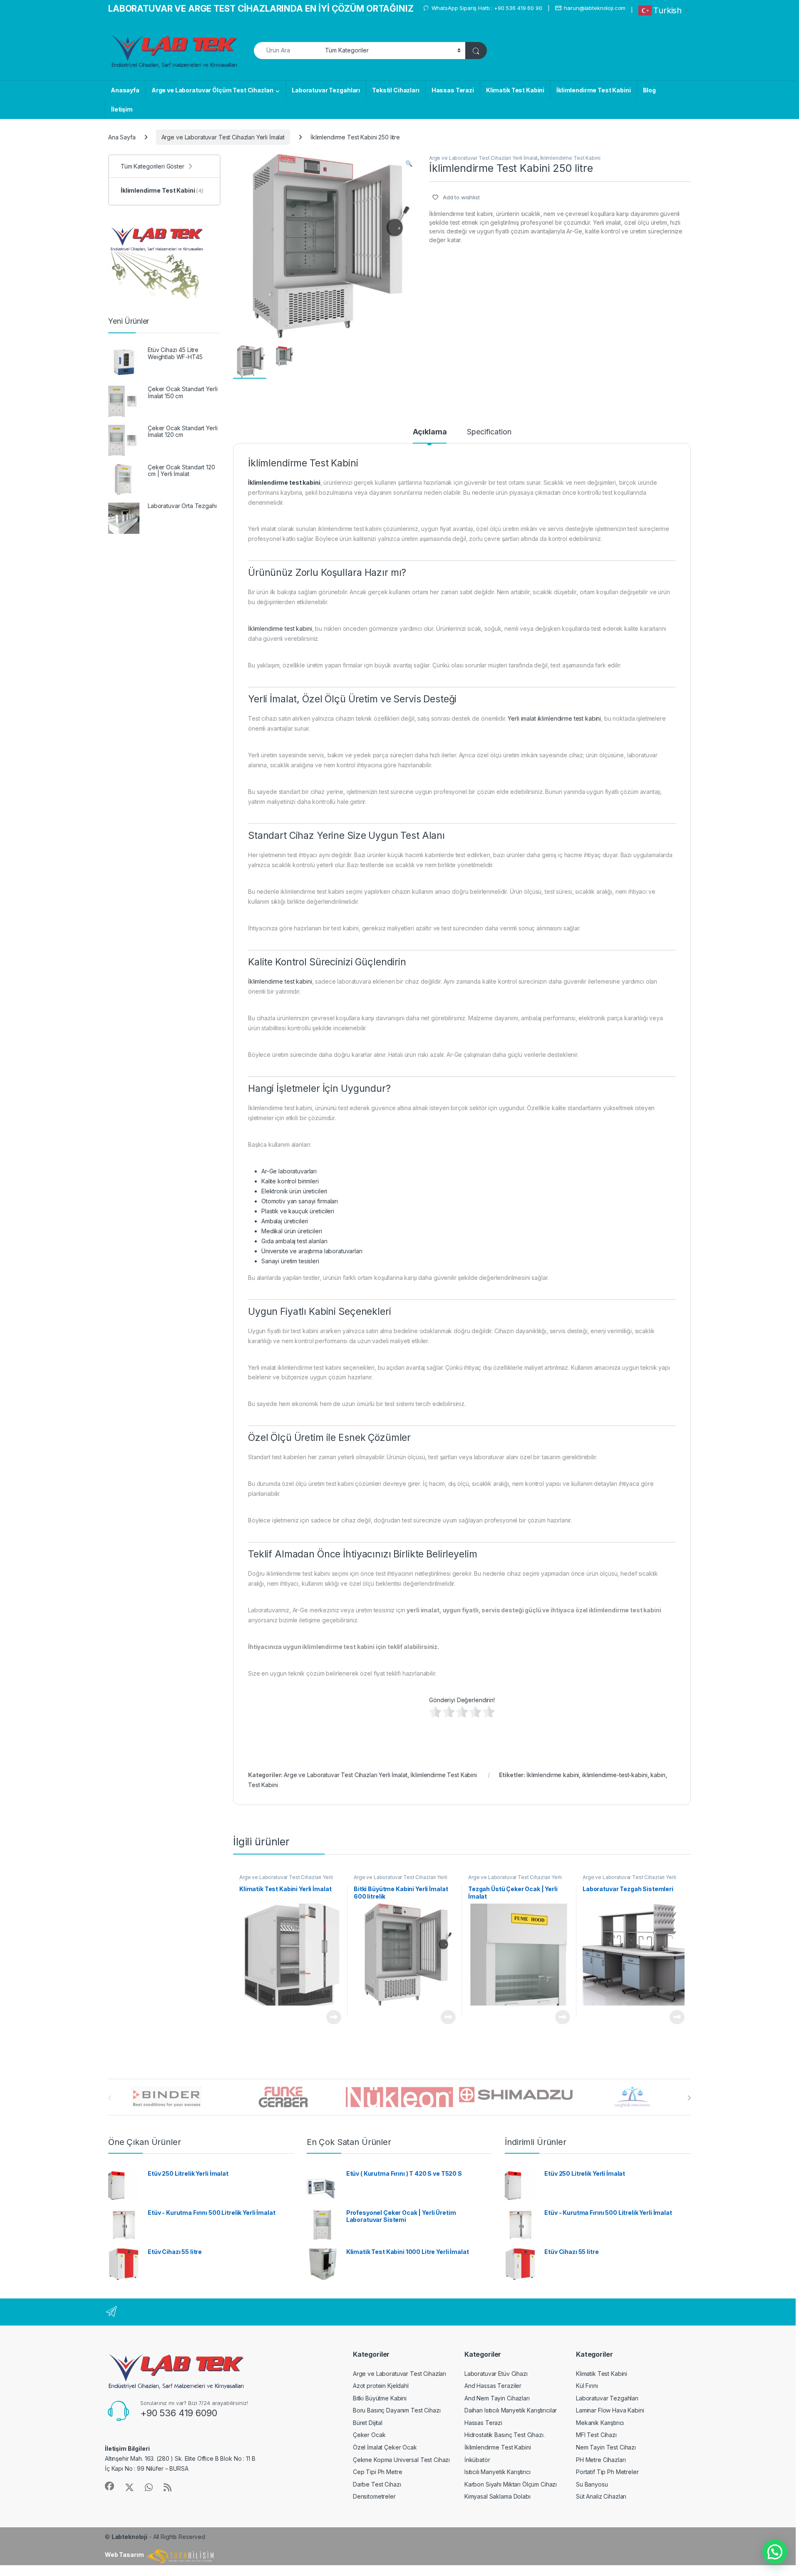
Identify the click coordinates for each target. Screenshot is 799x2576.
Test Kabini (263, 1785)
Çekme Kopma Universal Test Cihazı (401, 2460)
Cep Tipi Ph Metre (378, 2472)
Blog (649, 90)
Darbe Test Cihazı (377, 2484)
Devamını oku (329, 2017)
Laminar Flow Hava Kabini (610, 2410)
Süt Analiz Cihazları (601, 2496)
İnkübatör (477, 2460)
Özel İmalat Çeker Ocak (385, 2447)
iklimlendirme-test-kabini (615, 1775)
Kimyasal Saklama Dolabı (498, 2496)
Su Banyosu (592, 2484)
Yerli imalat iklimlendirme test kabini (554, 718)
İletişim (122, 109)
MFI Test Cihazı (596, 2435)
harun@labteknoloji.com (595, 8)
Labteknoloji (129, 2537)
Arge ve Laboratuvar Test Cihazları (399, 2374)
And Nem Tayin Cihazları (497, 2398)
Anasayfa (125, 90)
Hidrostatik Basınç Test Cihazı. (505, 2435)
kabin (658, 1775)
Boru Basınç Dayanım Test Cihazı (397, 2410)
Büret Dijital (368, 2423)
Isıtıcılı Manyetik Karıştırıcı (498, 2472)
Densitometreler (374, 2496)
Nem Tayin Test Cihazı (606, 2447)
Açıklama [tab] (430, 432)
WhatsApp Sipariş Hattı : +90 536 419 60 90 (487, 8)
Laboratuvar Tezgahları (326, 90)
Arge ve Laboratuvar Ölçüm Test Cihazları (212, 90)
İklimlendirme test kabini (280, 629)
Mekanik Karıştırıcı (600, 2423)
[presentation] (689, 2098)
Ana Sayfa (122, 137)
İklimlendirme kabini (553, 1775)
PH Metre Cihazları (601, 2460)
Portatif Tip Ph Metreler (607, 2472)
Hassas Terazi (453, 90)
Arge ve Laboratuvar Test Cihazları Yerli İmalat (223, 137)
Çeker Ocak (369, 2435)
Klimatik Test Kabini (515, 90)
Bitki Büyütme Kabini (380, 2398)
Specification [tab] (489, 432)
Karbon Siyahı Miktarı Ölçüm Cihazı (511, 2484)
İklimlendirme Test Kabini (594, 90)
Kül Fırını (587, 2386)
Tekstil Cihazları (396, 90)
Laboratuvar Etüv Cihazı (496, 2374)
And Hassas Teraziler (493, 2386)
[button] (409, 164)
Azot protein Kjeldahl (381, 2386)
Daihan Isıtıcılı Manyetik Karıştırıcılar (511, 2410)
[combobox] (287, 51)
